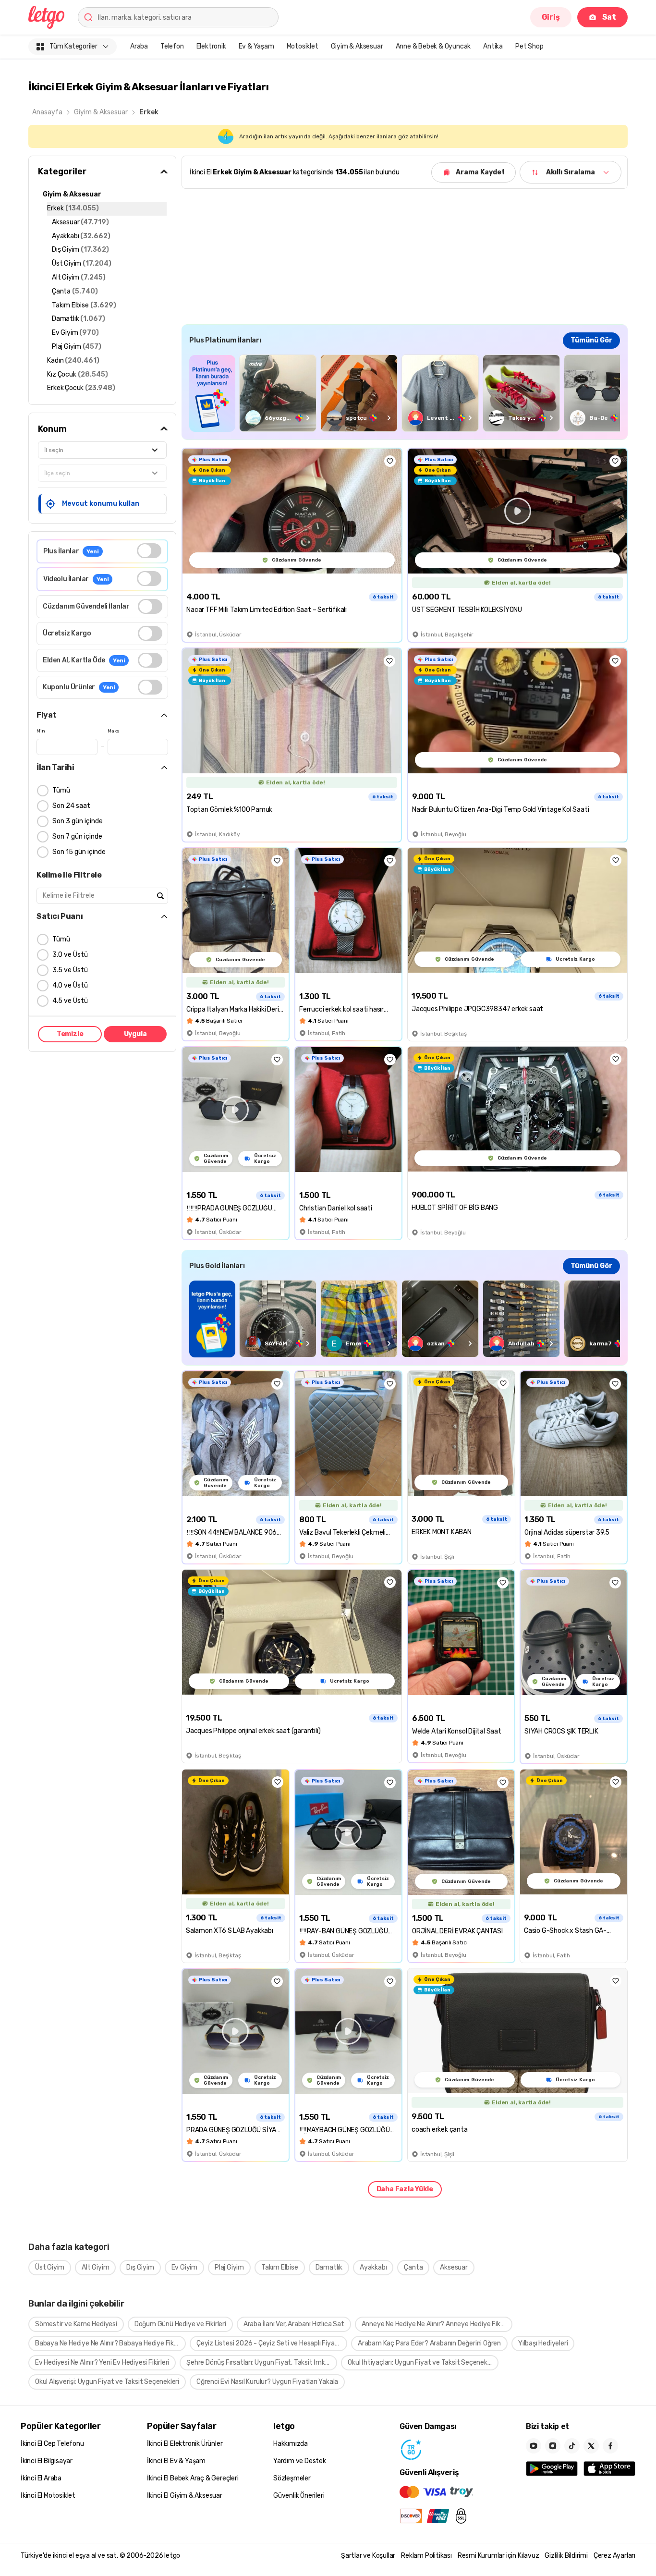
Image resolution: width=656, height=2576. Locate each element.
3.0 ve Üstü (70, 955)
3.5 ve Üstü (70, 970)
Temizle (70, 1034)
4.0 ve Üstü (70, 985)
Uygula (135, 1034)
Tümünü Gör (591, 340)
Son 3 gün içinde (78, 821)
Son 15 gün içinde (79, 852)
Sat (609, 17)
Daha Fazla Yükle (405, 2189)
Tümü (61, 790)
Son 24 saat (71, 806)
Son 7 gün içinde (77, 836)
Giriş (551, 17)
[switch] (149, 551)
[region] (405, 393)
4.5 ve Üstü (70, 1001)
